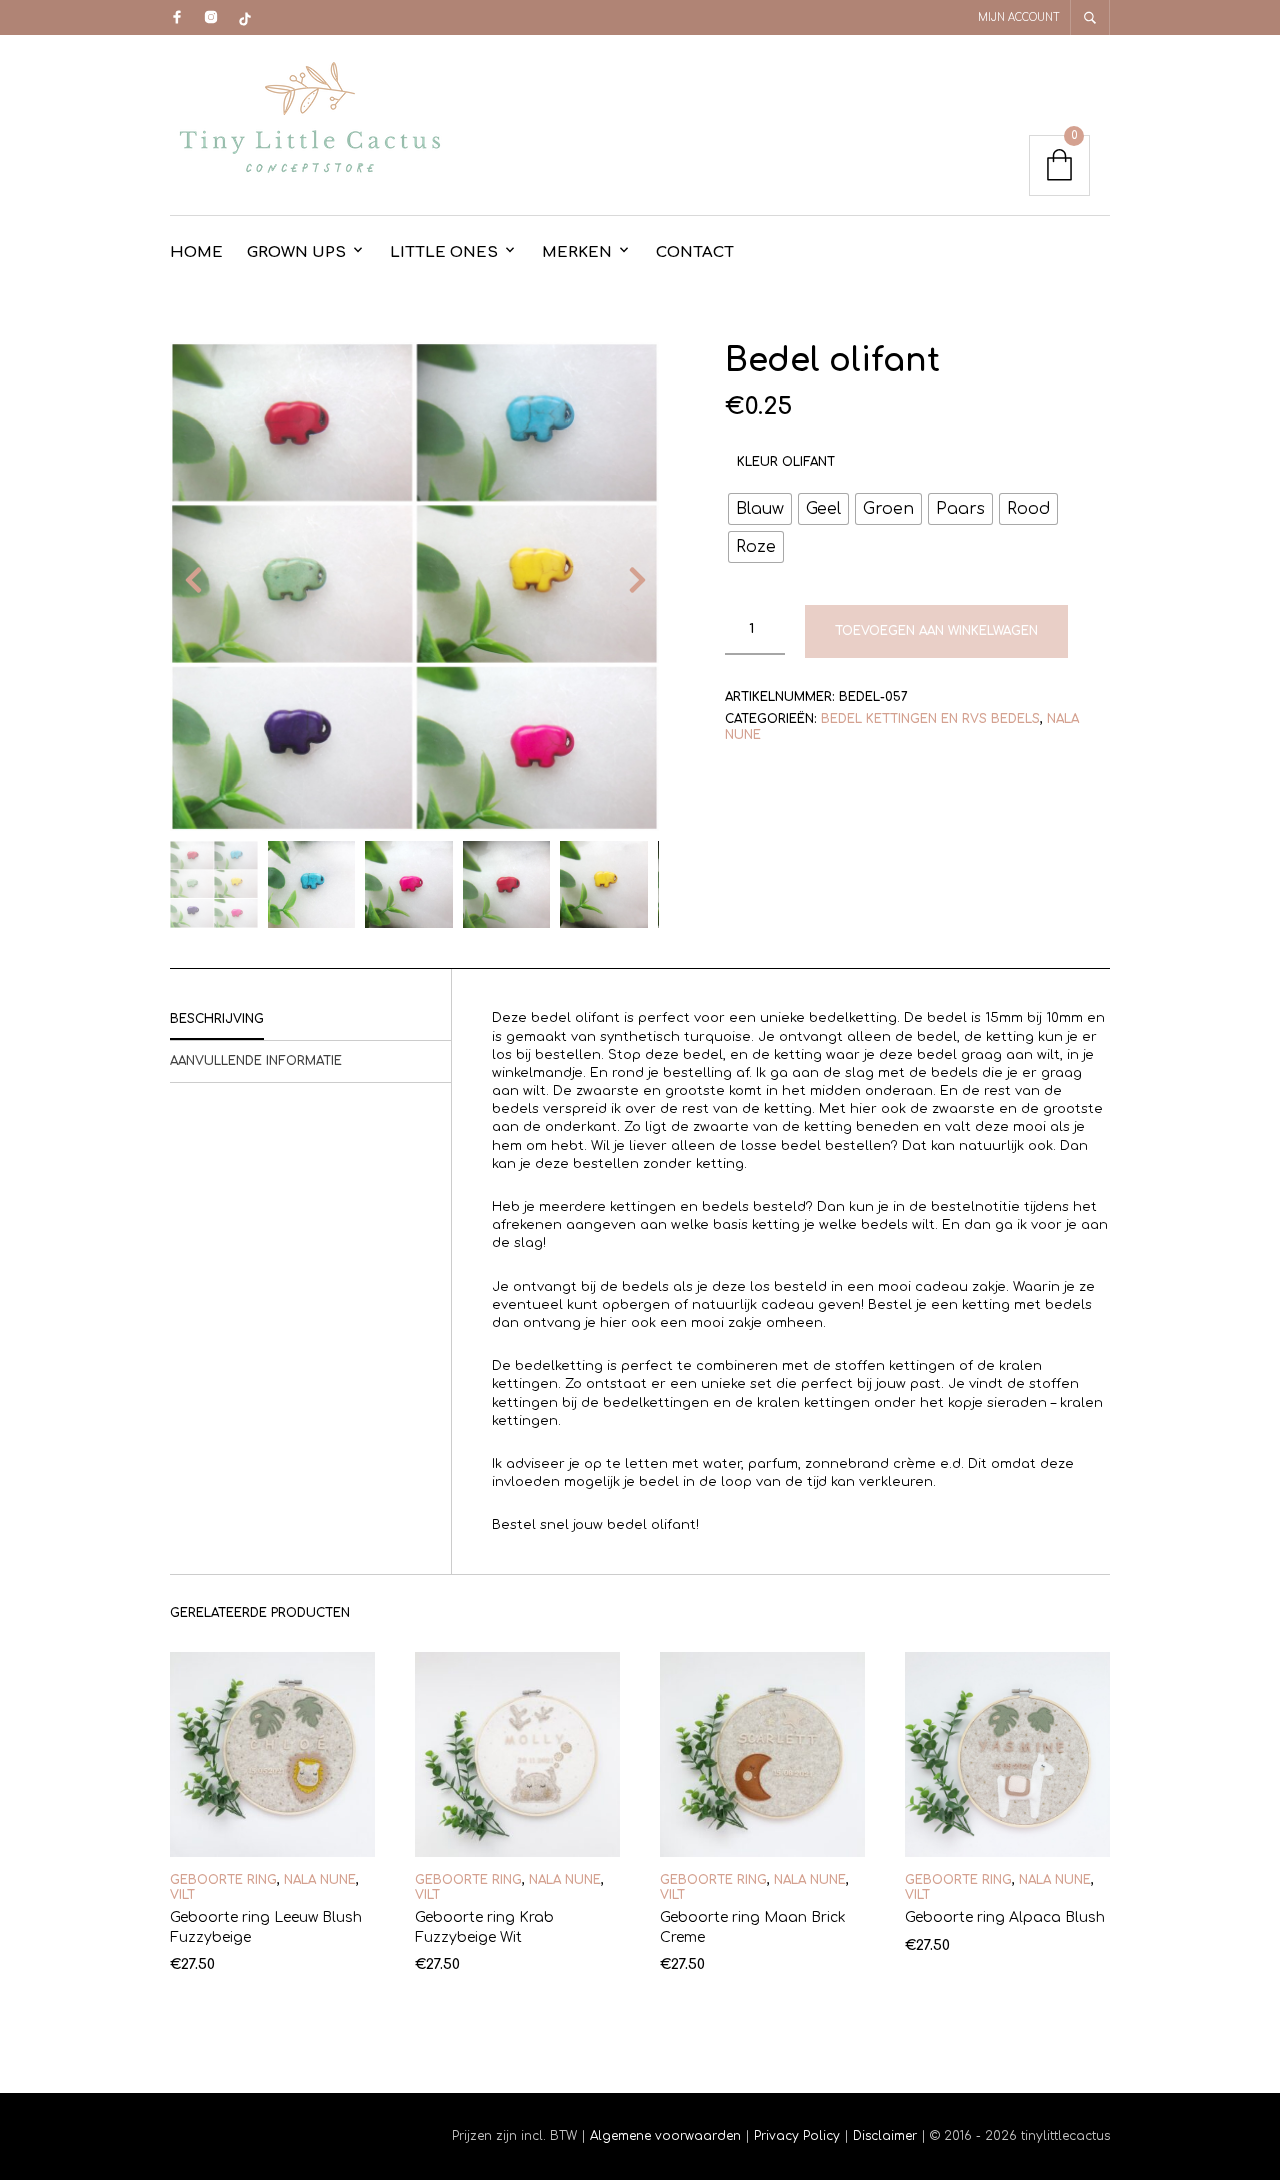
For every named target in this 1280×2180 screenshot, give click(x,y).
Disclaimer (887, 2136)
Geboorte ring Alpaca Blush (1005, 1917)
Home (196, 252)
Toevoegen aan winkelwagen (936, 631)
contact (695, 252)
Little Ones (444, 252)
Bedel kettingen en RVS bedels (930, 719)
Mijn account (1019, 17)
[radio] (760, 509)
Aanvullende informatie (256, 1061)
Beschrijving (217, 1019)
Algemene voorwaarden (665, 2136)
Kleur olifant (786, 462)
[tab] (310, 1020)
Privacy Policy (797, 2136)
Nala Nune (320, 1880)
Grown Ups (296, 252)
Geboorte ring (223, 1880)
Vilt (182, 1895)
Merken (577, 252)
